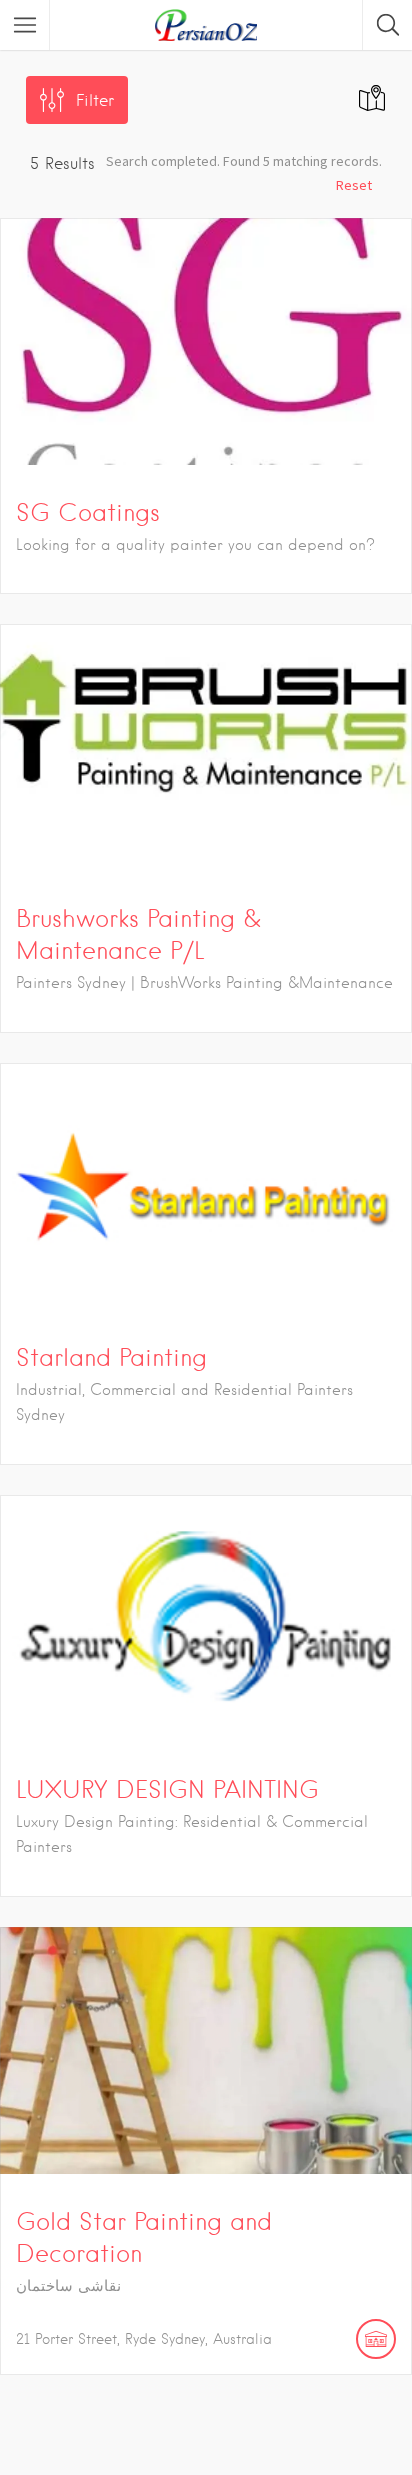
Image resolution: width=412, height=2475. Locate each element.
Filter (95, 100)
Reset (354, 185)
